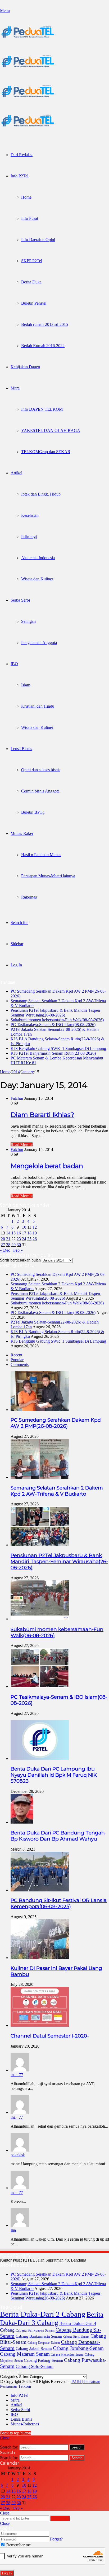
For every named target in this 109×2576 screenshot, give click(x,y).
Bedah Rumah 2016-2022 (43, 346)
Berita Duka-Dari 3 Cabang (52, 2318)
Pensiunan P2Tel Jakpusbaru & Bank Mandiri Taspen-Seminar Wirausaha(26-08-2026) (56, 1013)
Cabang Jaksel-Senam (34, 2349)
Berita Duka (31, 282)
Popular (17, 1360)
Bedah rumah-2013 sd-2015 (45, 324)
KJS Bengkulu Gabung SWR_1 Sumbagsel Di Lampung (58, 1048)
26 (35, 1239)
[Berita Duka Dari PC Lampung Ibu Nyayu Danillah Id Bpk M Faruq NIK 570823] (40, 1758)
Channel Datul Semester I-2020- (50, 2036)
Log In (7, 2573)
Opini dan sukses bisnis (41, 770)
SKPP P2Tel (32, 261)
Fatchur (17, 1098)
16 (19, 1233)
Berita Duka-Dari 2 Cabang (43, 2314)
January (27, 1072)
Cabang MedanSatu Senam (67, 2355)
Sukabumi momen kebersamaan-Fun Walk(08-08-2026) (57, 1020)
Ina (13, 2230)
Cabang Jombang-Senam (78, 2348)
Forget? (56, 2539)
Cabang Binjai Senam (76, 2337)
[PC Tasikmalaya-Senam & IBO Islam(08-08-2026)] (40, 1686)
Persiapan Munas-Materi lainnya (48, 876)
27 (3, 1245)
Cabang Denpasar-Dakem (44, 2343)
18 (29, 1233)
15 (13, 1233)
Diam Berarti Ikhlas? (42, 1115)
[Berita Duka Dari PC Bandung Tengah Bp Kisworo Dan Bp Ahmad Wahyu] (22, 1822)
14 (8, 1233)
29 (13, 1245)
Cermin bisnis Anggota (40, 791)
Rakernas (29, 897)
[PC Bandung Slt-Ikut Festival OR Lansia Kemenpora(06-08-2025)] (40, 1890)
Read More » (22, 1145)
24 (24, 1239)
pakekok (18, 2155)
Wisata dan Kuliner (37, 579)
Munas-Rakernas (25, 2424)
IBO (14, 664)
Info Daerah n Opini (38, 240)
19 (35, 1233)
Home (26, 197)
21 (8, 1239)
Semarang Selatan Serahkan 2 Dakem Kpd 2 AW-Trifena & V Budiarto (57, 1491)
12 (35, 1227)
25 (29, 1239)
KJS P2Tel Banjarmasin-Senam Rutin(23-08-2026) (53, 1053)
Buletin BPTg (33, 812)
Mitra (15, 388)
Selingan (28, 621)
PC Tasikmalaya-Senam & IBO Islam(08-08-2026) (53, 1025)
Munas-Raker (22, 833)
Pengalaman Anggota (39, 643)
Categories (9, 2376)
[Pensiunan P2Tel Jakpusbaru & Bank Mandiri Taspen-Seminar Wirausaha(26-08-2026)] (40, 1545)
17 (24, 1233)
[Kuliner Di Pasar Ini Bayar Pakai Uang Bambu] (40, 1958)
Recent (16, 1355)
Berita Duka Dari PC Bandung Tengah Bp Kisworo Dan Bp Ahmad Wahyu (58, 1836)
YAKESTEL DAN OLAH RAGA (51, 430)
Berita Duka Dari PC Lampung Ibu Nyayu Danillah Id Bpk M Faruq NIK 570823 (54, 1775)
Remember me (18, 2545)
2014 (16, 1072)
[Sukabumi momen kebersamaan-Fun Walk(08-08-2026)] (40, 1619)
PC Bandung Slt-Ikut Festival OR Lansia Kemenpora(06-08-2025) (59, 1903)
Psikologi (29, 536)
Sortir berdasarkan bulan (20, 1260)
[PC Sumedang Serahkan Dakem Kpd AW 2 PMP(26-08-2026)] (40, 1410)
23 (19, 1239)
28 (8, 1245)
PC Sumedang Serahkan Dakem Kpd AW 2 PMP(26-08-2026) (56, 1423)
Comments (20, 1364)
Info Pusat (30, 218)
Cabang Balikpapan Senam (35, 2330)
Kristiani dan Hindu (38, 706)
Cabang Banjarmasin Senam (39, 2336)
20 (3, 1239)
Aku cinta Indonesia (38, 558)
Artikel (16, 473)
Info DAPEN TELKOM (42, 409)
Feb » (18, 1250)
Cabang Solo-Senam (35, 2366)
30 (19, 1245)
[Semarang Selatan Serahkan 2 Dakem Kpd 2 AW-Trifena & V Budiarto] (40, 1477)
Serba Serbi (20, 600)
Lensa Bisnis (21, 749)
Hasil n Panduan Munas (41, 855)
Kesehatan (30, 515)
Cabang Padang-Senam (43, 2360)
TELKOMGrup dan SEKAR (46, 452)
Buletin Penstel (34, 303)
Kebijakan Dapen (25, 367)
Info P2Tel (19, 176)
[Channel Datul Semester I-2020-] (40, 2025)
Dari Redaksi (22, 155)
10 (24, 1227)
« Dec (5, 1250)
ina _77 (17, 2075)
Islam (26, 685)
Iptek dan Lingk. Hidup (41, 494)
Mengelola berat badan (47, 1166)
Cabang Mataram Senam (25, 2354)
